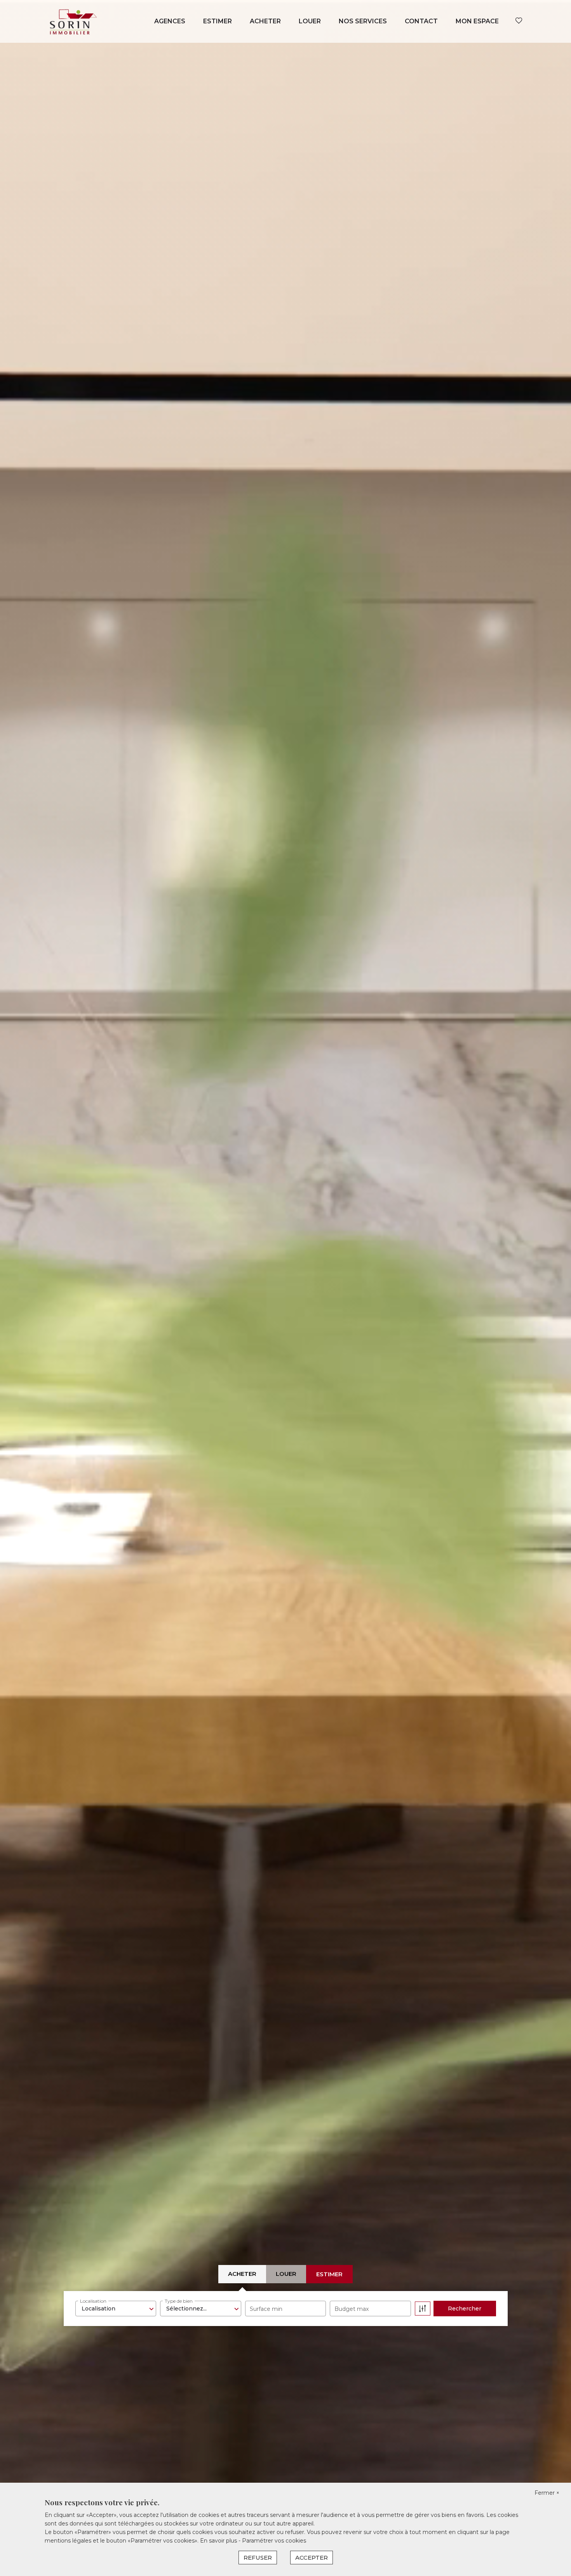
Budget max (352, 2309)
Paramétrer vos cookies (274, 2541)
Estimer (329, 2274)
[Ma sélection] (519, 21)
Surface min (266, 2309)
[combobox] (116, 2309)
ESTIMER (218, 21)
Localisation (93, 2301)
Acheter (242, 2274)
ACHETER (265, 21)
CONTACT (421, 21)
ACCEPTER (312, 2558)
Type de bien (179, 2301)
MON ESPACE (477, 21)
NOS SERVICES (363, 21)
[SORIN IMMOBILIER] (73, 21)
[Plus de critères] (423, 2309)
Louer (286, 2274)
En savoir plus (219, 2541)
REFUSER (258, 2558)
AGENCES (170, 21)
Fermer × (547, 2493)
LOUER (310, 21)
